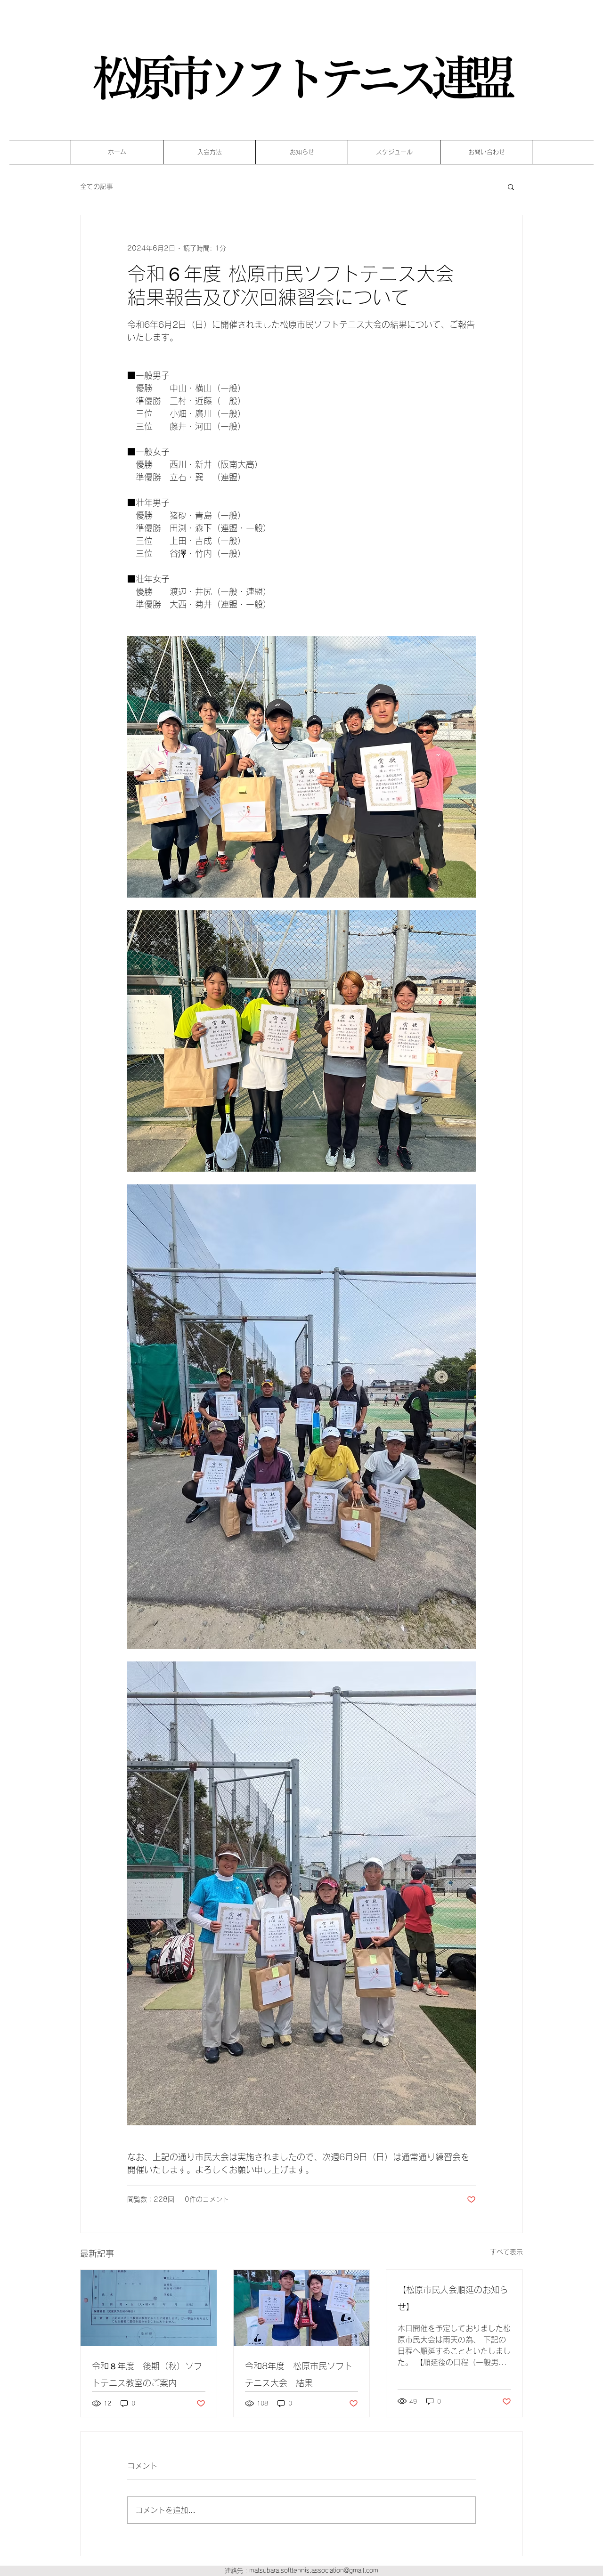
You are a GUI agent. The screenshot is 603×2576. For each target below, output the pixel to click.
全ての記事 (97, 186)
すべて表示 (506, 2252)
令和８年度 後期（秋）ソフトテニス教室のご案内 (147, 2374)
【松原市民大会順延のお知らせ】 (453, 2298)
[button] (511, 186)
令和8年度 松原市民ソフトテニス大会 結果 (299, 2374)
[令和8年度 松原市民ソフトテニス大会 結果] (302, 2308)
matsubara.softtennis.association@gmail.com (314, 2571)
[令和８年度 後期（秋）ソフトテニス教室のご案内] (149, 2308)
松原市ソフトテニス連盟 (299, 78)
